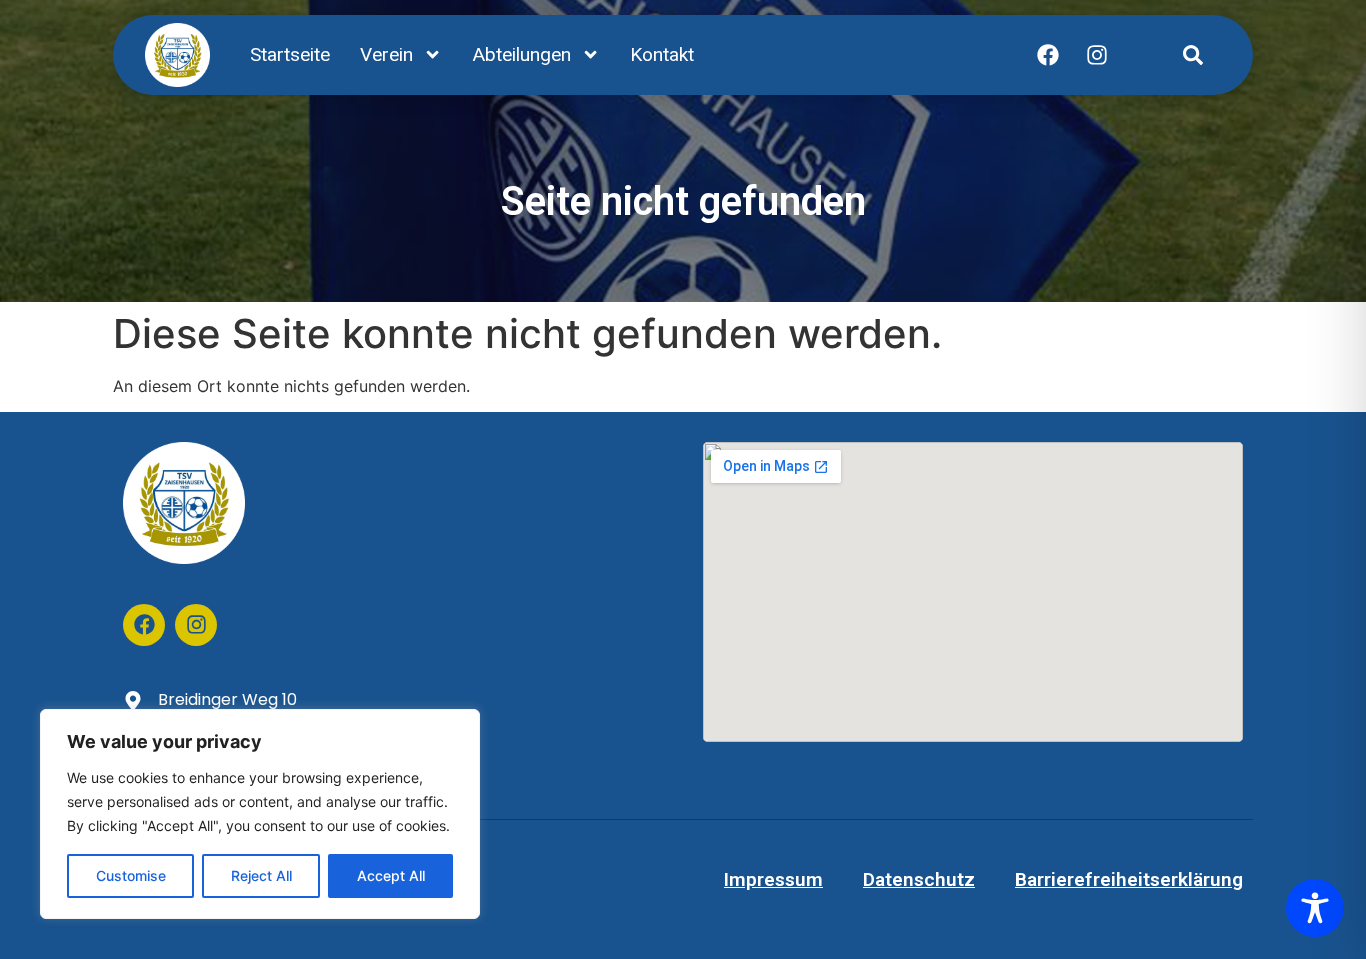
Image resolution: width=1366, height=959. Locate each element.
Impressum (773, 880)
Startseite (290, 54)
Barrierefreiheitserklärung (1129, 880)
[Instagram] (1097, 55)
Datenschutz (919, 880)
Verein (386, 54)
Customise (131, 875)
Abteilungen (521, 54)
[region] (260, 814)
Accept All (391, 875)
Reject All (261, 875)
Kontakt (662, 54)
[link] (1193, 55)
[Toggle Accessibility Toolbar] (1315, 908)
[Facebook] (1048, 55)
